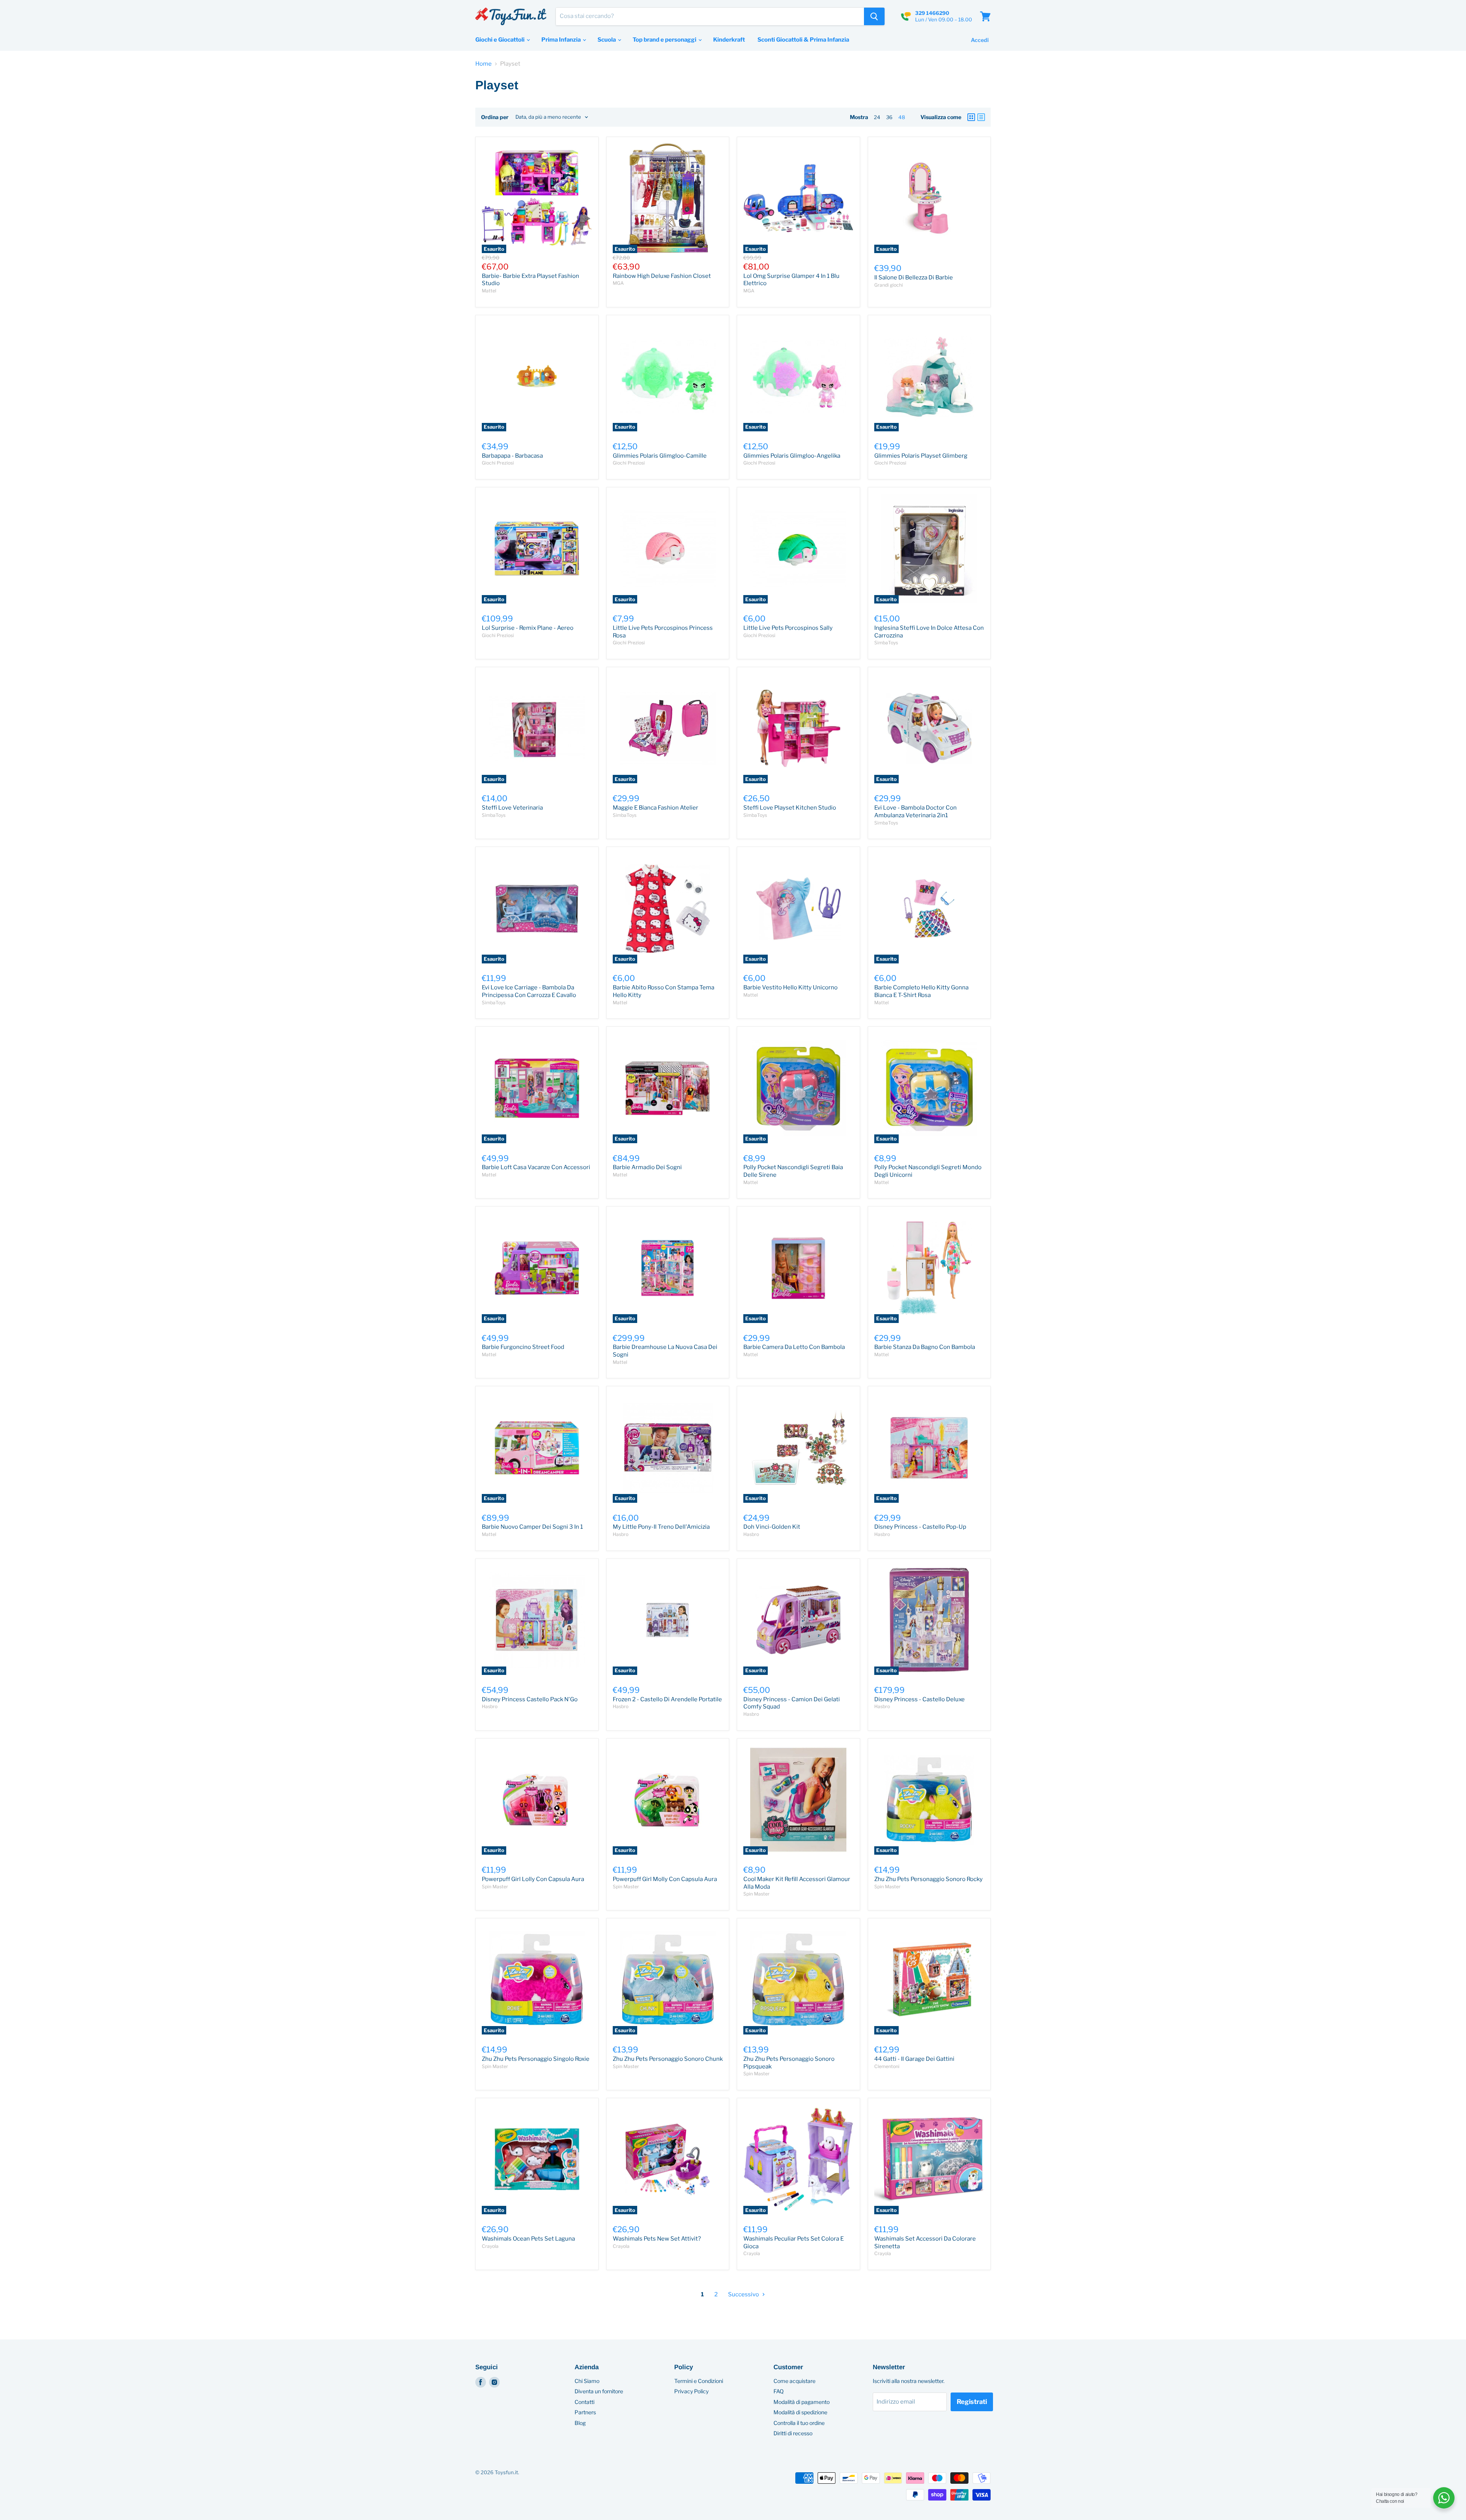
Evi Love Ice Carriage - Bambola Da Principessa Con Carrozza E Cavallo (529, 991)
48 (902, 117)
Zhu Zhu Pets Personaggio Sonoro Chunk (668, 2059)
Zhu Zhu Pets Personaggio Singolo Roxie (536, 2059)
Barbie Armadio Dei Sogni (647, 1167)
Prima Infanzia (562, 40)
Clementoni (887, 2066)
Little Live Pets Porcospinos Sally (788, 628)
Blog (580, 2423)
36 (889, 117)
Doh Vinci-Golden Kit (772, 1527)
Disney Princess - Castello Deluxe (919, 1699)
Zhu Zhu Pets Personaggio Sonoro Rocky (928, 1879)
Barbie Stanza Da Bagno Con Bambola (925, 1347)
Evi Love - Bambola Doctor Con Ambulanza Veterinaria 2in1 (915, 811)
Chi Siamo (587, 2381)
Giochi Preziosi (498, 463)
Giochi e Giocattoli (501, 40)
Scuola (607, 40)
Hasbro (621, 1534)
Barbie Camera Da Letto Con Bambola (794, 1347)
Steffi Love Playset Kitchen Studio (790, 808)
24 (877, 117)
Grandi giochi (889, 285)
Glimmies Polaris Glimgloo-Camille (660, 456)
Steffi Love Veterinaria (512, 808)
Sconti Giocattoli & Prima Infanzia (803, 40)
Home (484, 64)
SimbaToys (886, 643)
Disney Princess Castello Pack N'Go (530, 1699)
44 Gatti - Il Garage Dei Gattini (914, 2059)
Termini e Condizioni (699, 2381)
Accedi (980, 40)
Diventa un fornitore (599, 2391)
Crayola (490, 2246)
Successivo (744, 2294)
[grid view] (971, 117)
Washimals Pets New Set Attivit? (657, 2239)
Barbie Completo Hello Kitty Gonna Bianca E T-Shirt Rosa (921, 991)
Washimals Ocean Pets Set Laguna (528, 2239)
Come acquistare (794, 2381)
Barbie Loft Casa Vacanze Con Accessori (536, 1167)
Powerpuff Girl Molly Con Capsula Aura (665, 1879)
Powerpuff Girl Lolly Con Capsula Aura (533, 1879)
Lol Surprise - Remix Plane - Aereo (528, 628)
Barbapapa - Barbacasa (512, 456)
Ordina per (495, 117)
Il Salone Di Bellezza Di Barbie (914, 277)
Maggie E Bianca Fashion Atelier (656, 808)
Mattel (489, 291)
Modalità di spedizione (800, 2412)
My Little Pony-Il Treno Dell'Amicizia (661, 1527)
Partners (585, 2412)
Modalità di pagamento (802, 2402)
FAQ (779, 2391)
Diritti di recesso (793, 2433)
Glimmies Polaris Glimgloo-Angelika (792, 456)
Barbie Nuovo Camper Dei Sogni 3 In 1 (532, 1527)
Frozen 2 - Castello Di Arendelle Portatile (667, 1699)
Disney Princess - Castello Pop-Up (920, 1527)
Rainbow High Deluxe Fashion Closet (662, 276)
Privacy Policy (691, 2391)
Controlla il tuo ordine (799, 2423)
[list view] (981, 117)
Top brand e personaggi (665, 40)
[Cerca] (874, 16)
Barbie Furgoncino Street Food (523, 1347)
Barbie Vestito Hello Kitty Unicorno (790, 987)
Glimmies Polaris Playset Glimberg (921, 456)
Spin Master (495, 1887)
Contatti (584, 2402)
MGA (618, 283)
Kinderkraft (729, 40)
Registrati (972, 2402)
